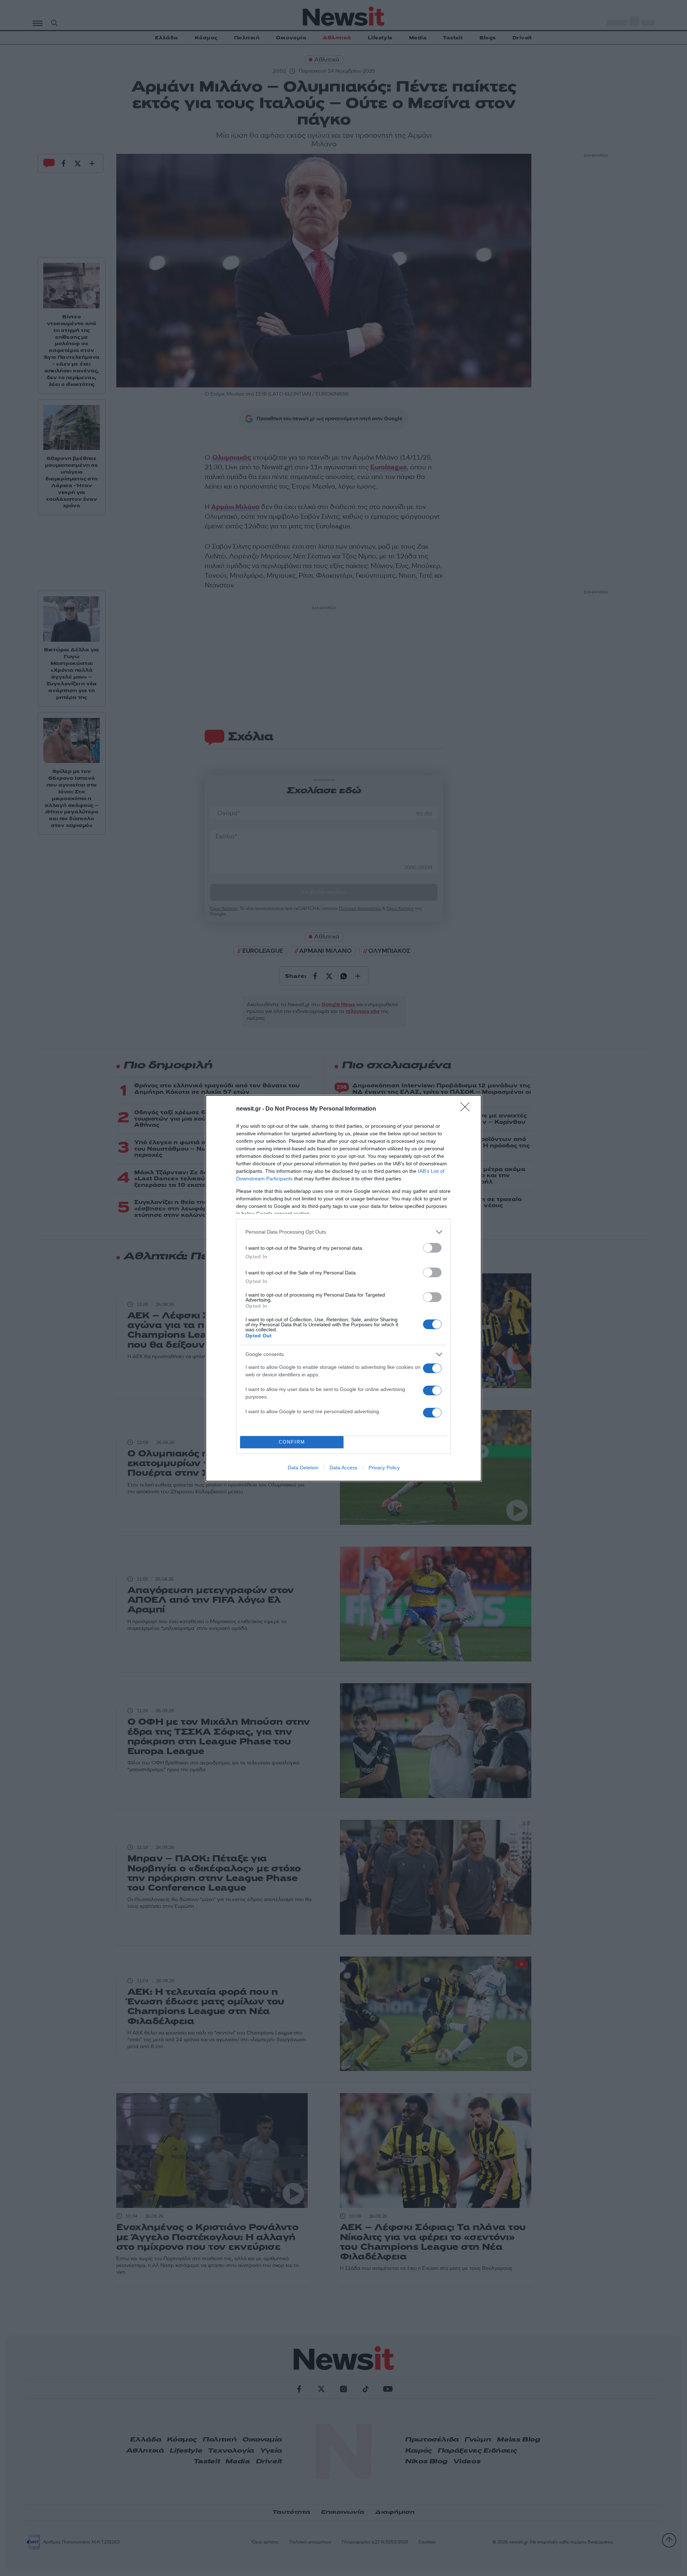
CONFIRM (292, 1442)
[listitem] (343, 1232)
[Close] (467, 1109)
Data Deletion (303, 1468)
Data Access (343, 1468)
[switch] (432, 1248)
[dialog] (343, 1288)
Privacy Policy (384, 1468)
